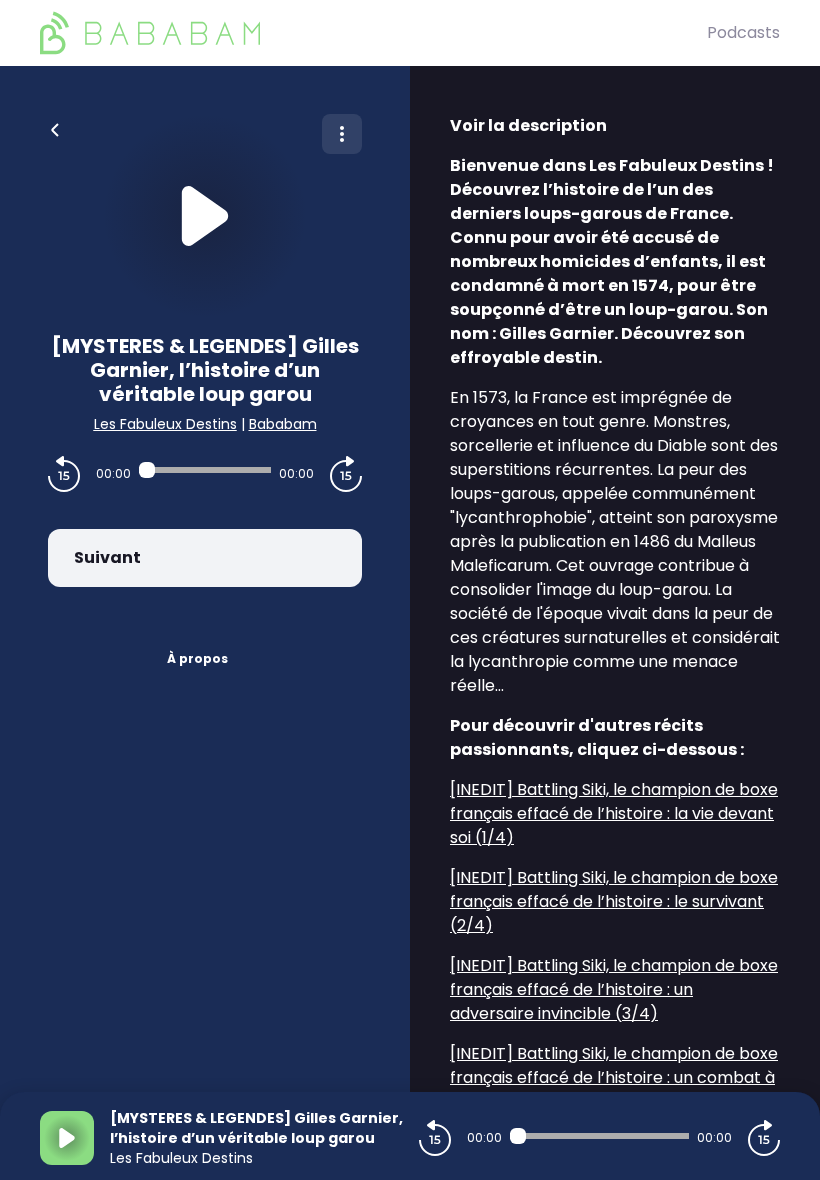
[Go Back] (55, 128)
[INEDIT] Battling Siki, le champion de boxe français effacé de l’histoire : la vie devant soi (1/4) (614, 813)
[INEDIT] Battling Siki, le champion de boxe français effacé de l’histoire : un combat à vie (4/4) (614, 1077)
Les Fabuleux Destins (165, 424)
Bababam (283, 424)
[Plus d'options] (342, 134)
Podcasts (743, 32)
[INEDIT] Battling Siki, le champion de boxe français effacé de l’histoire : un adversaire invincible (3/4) (614, 989)
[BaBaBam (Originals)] (373, 33)
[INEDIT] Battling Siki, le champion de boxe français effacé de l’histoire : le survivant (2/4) (614, 901)
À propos (197, 658)
